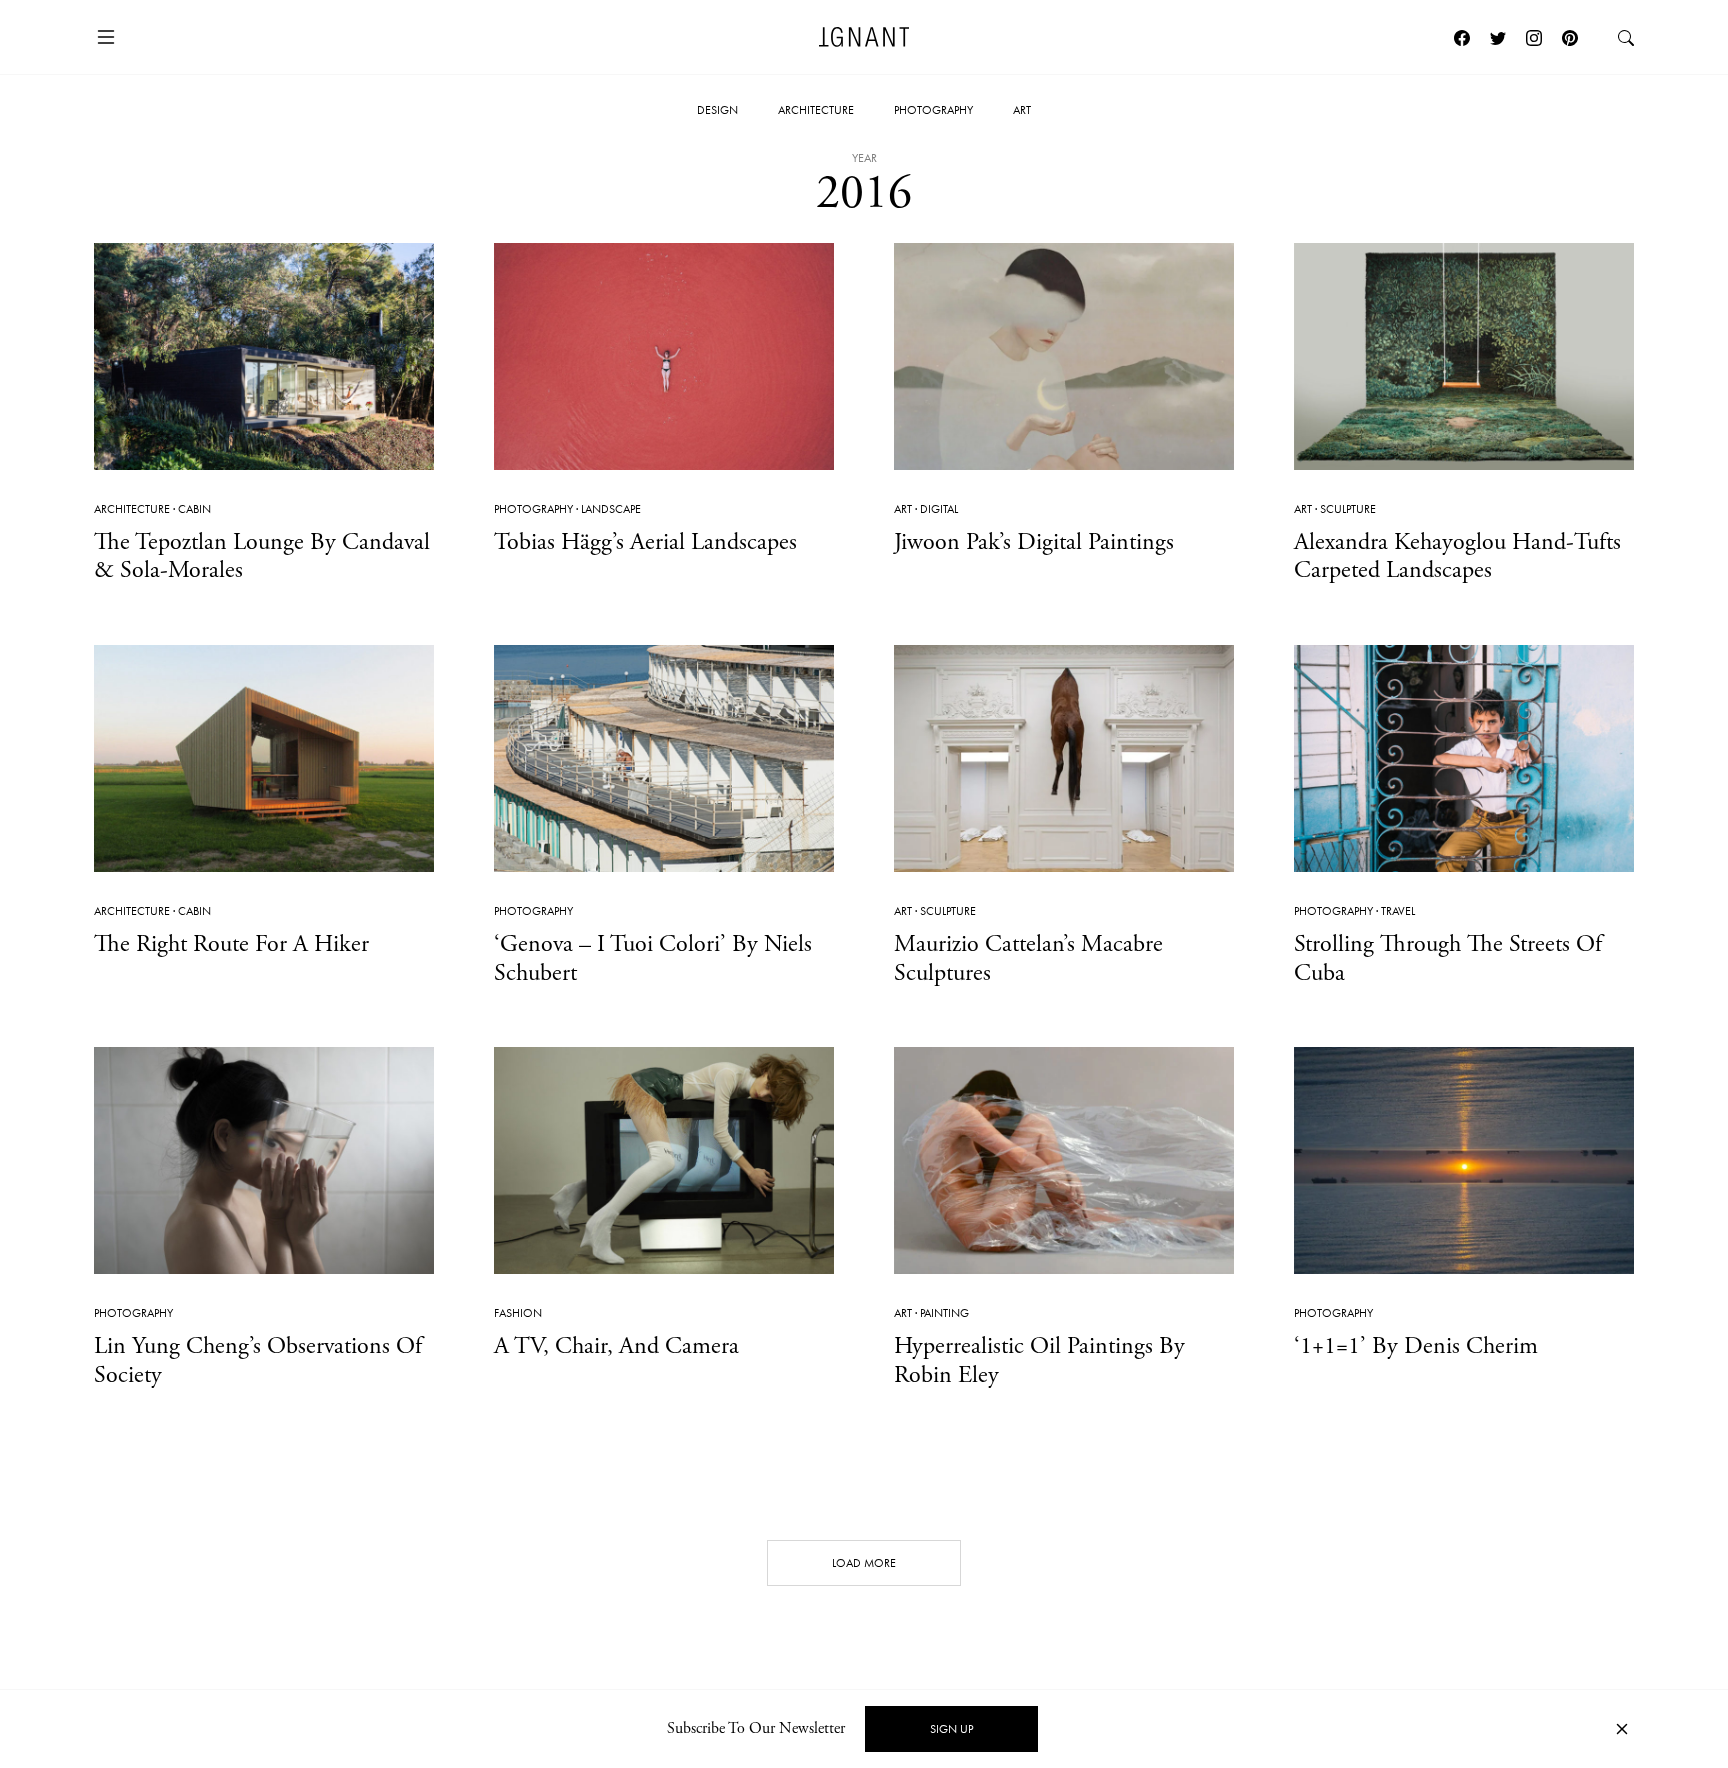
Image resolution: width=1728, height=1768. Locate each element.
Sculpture (1348, 509)
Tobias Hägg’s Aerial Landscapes (645, 542)
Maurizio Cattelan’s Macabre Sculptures (1028, 958)
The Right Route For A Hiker (231, 944)
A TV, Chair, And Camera (616, 1346)
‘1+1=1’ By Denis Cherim (1416, 1346)
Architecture (816, 110)
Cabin (194, 509)
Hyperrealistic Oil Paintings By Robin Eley (1039, 1360)
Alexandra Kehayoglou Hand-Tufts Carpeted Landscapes (1457, 556)
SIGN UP (951, 1729)
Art (1022, 110)
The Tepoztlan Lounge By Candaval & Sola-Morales (262, 556)
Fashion (518, 1313)
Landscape (611, 509)
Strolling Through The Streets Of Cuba (1448, 958)
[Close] (1622, 1729)
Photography (933, 110)
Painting (944, 1313)
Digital (939, 509)
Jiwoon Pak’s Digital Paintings (1034, 542)
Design (717, 110)
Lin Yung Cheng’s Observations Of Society (258, 1360)
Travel (1398, 911)
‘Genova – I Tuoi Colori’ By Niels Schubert (653, 958)
